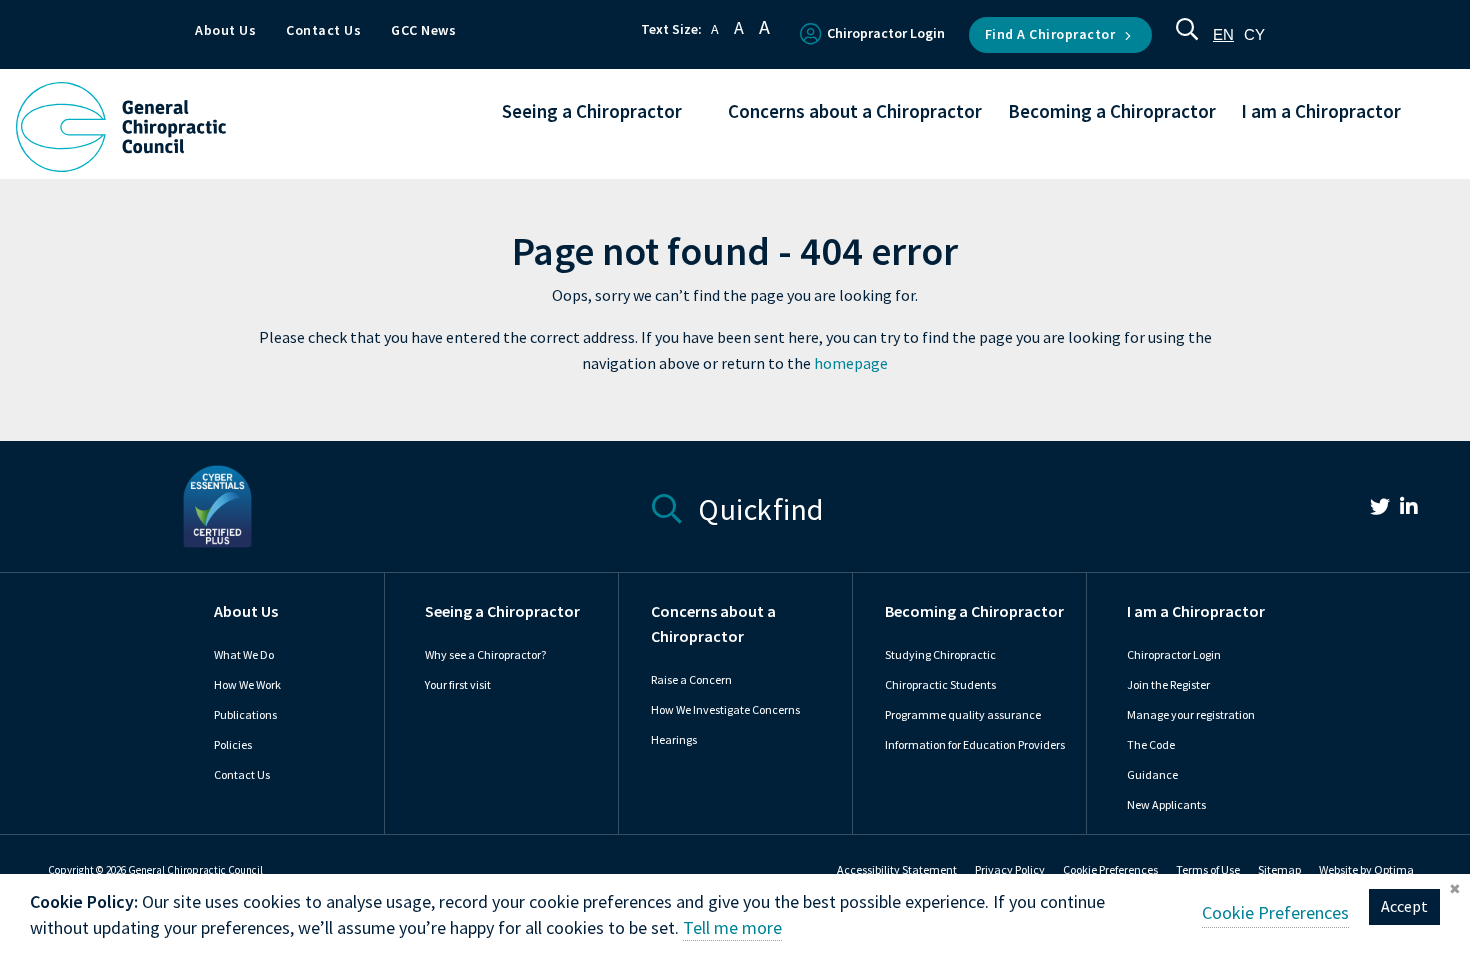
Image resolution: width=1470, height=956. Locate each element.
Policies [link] (233, 745)
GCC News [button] (423, 30)
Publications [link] (245, 715)
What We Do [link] (244, 655)
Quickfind (758, 506)
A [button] (715, 29)
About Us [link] (246, 611)
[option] (1254, 34)
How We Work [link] (247, 685)
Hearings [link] (674, 740)
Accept (1404, 906)
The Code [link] (1151, 745)
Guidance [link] (1152, 775)
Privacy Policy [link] (1010, 870)
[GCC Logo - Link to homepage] (121, 127)
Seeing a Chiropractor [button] (592, 112)
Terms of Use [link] (1208, 870)
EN (1223, 34)
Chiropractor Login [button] (886, 33)
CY (1254, 34)
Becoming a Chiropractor (974, 611)
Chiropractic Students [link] (940, 685)
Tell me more (732, 928)
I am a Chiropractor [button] (1321, 112)
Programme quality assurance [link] (963, 715)
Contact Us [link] (242, 775)
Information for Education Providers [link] (975, 745)
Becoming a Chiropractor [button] (1112, 112)
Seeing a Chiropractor (502, 611)
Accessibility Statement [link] (897, 870)
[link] (1370, 510)
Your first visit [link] (458, 685)
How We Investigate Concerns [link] (725, 710)
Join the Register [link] (1168, 685)
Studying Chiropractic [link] (940, 655)
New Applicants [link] (1166, 805)
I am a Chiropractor (1196, 611)
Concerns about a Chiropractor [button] (855, 112)
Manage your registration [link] (1191, 715)
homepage (851, 363)
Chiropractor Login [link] (1174, 655)
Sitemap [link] (1279, 870)
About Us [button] (225, 30)
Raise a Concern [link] (691, 680)
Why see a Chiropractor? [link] (485, 655)
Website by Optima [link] (1366, 870)
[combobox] (1223, 34)
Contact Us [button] (323, 30)
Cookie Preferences (1110, 870)
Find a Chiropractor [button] (1050, 34)
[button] (1187, 34)
